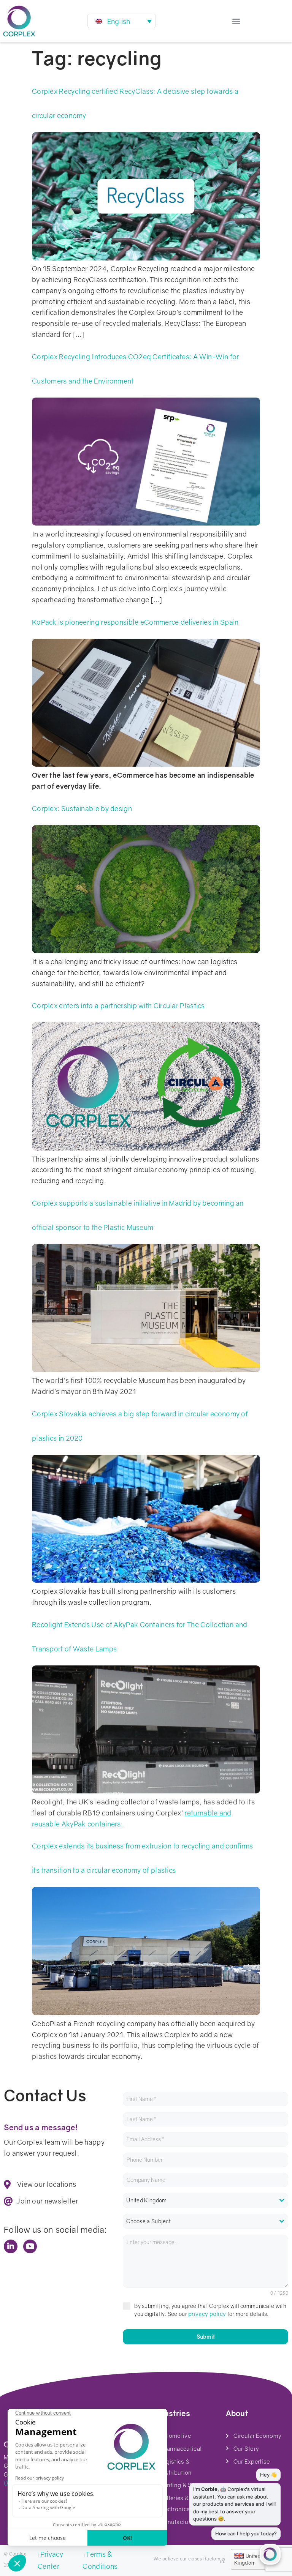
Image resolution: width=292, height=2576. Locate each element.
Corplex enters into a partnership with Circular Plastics (118, 1005)
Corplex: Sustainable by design (82, 808)
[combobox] (206, 2200)
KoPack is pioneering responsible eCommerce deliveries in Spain (135, 622)
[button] (236, 21)
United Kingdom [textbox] (146, 2200)
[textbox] (206, 2221)
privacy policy (207, 2314)
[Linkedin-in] (11, 2246)
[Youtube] (30, 2246)
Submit (206, 2337)
